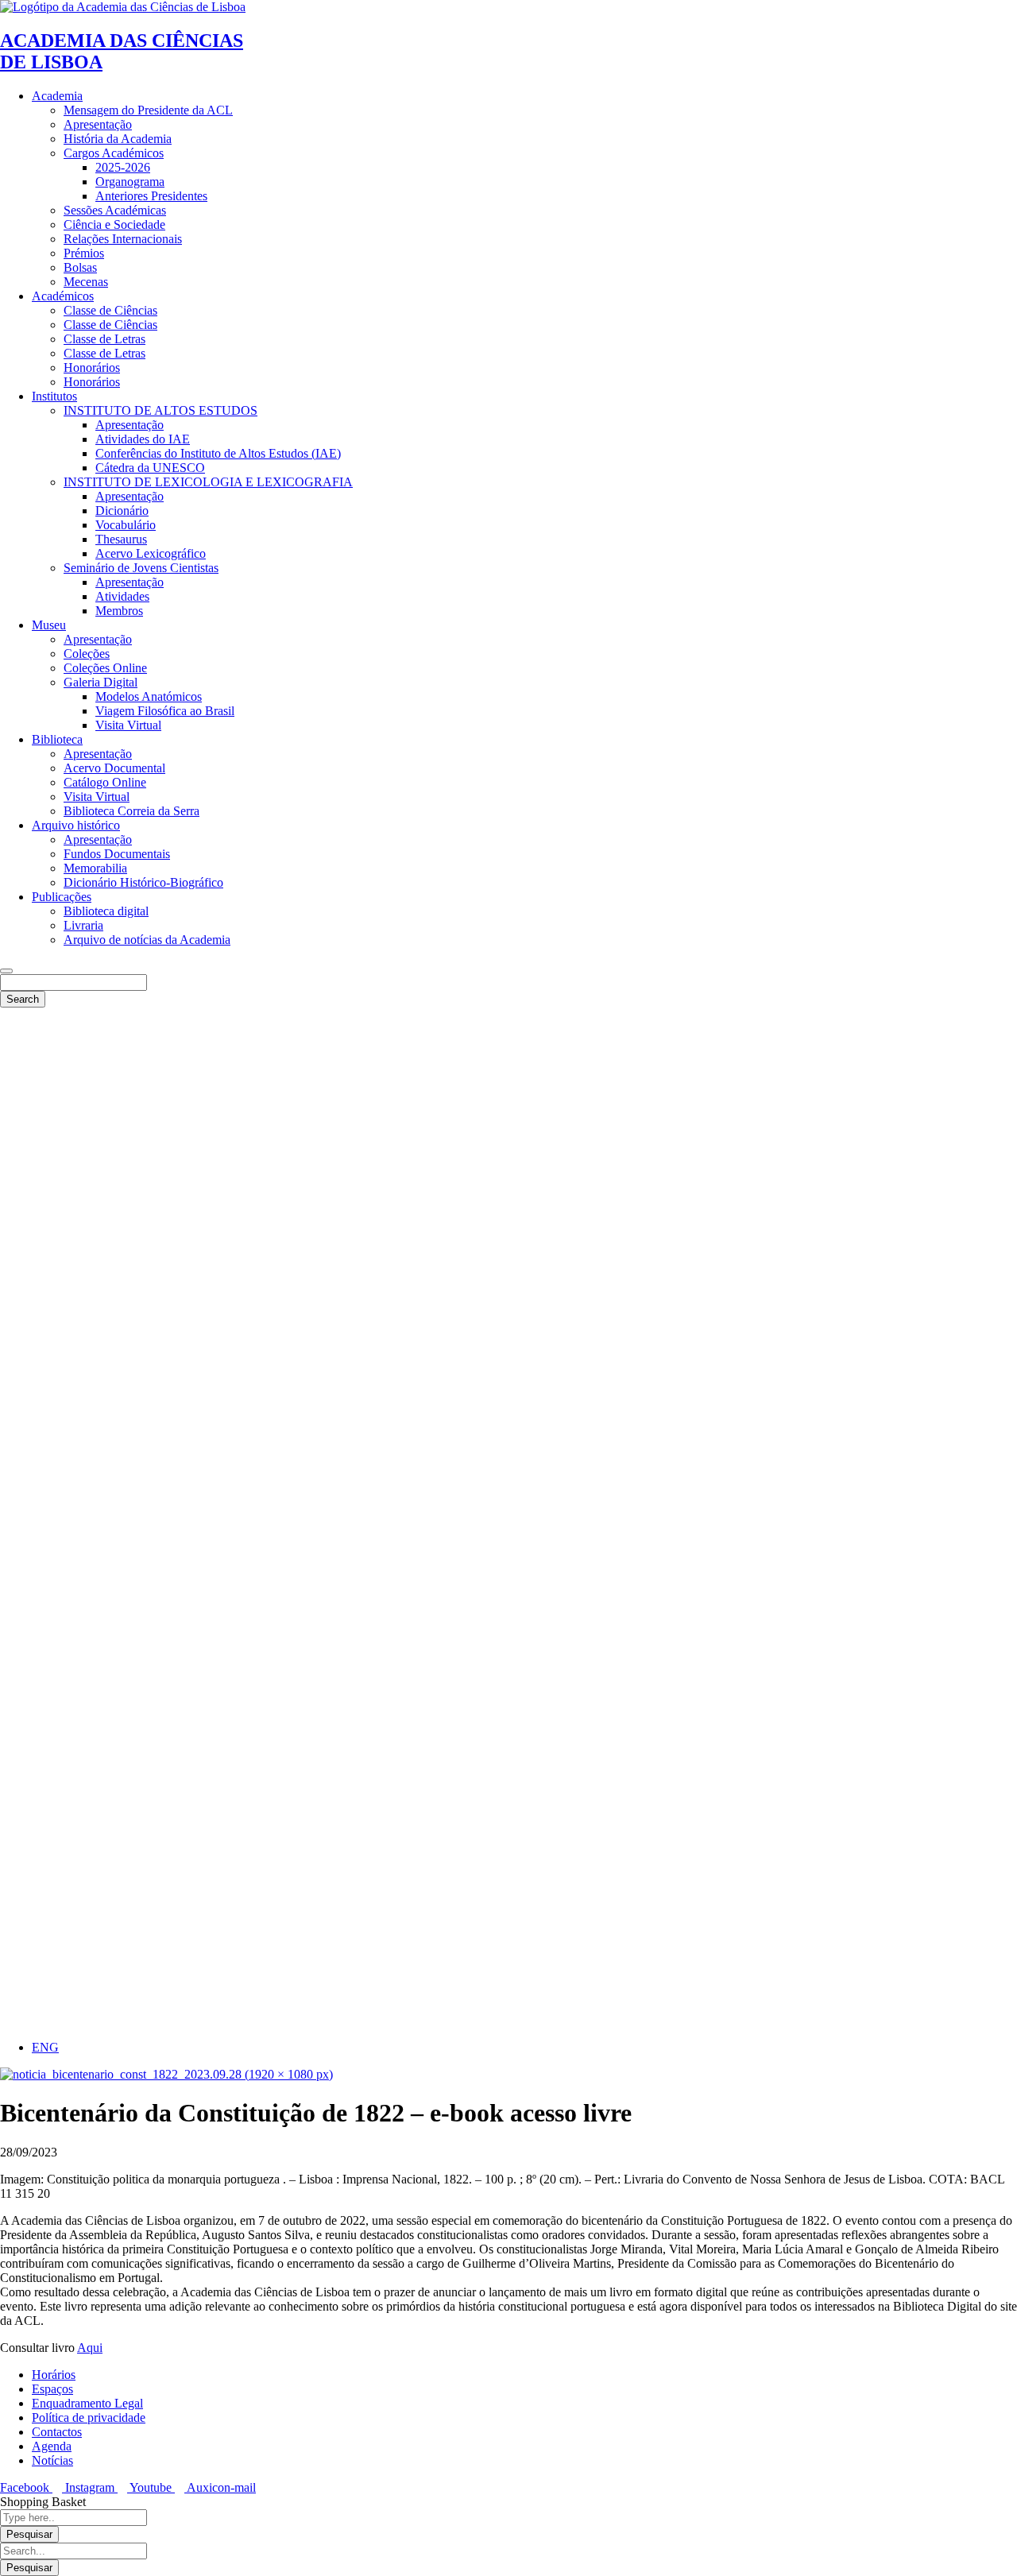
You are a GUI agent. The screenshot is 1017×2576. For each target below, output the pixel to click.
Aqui (90, 2348)
